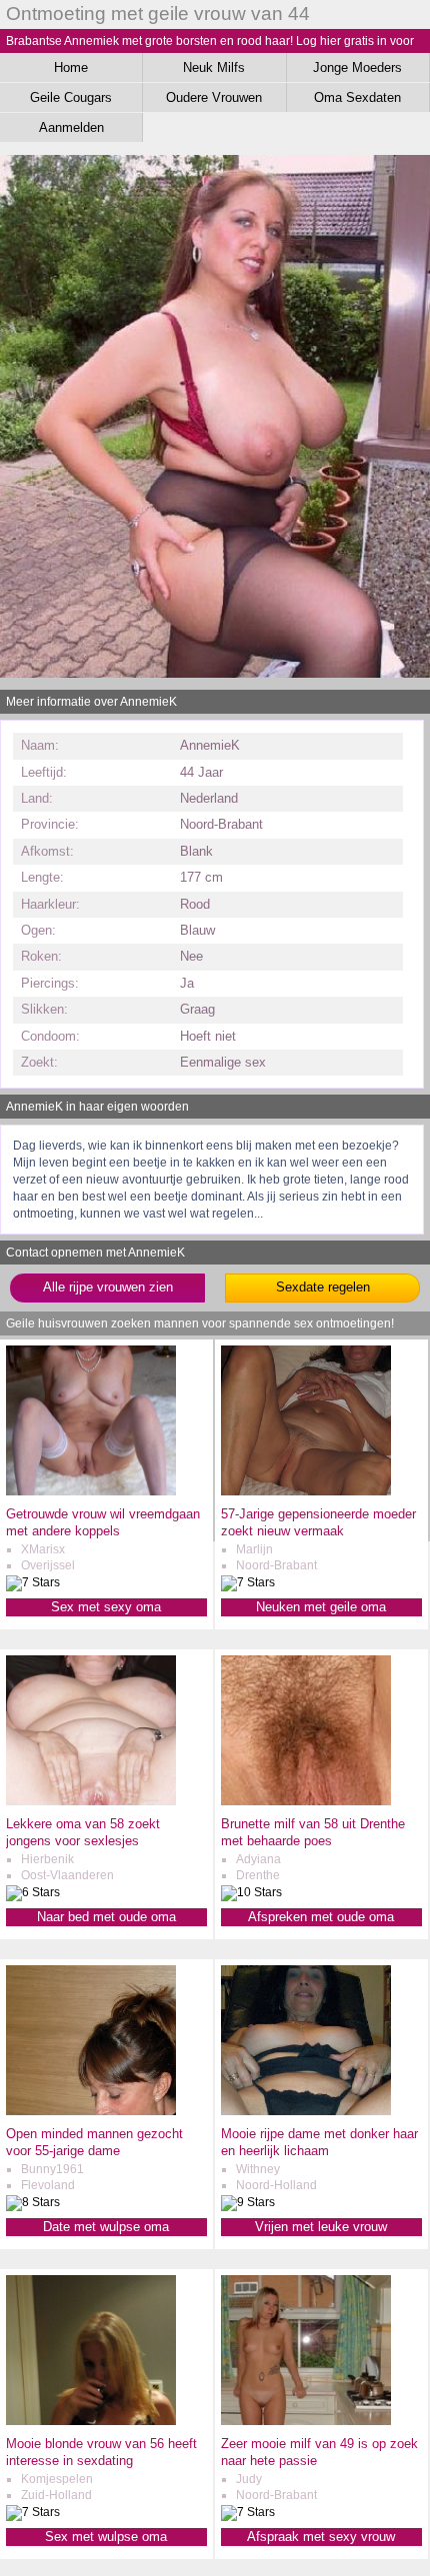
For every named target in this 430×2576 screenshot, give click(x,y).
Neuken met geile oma (321, 1607)
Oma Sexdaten (357, 97)
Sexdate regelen (323, 1287)
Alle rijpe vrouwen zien (108, 1287)
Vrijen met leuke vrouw (321, 2227)
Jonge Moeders (357, 67)
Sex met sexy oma (106, 1607)
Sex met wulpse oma (106, 2537)
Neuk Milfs (214, 67)
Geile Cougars (71, 97)
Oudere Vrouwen (214, 97)
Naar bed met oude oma (106, 1917)
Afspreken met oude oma (321, 1917)
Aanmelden (71, 127)
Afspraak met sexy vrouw (321, 2537)
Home (71, 67)
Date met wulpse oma (106, 2227)
